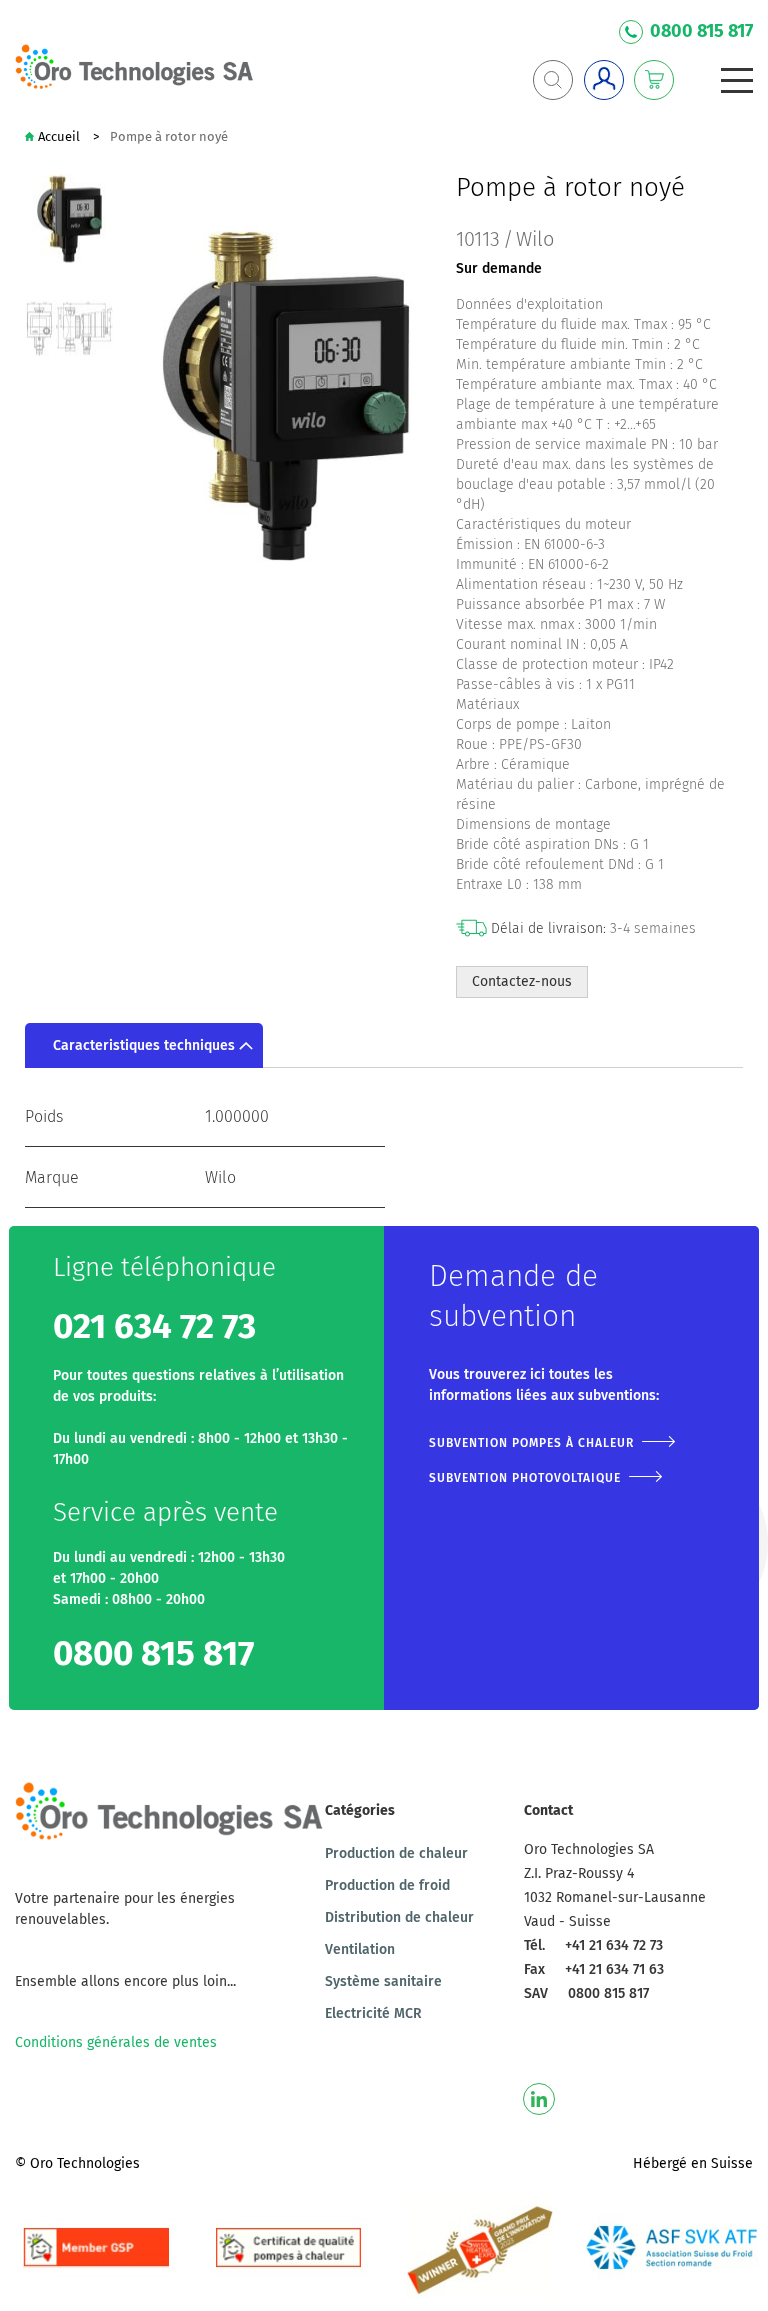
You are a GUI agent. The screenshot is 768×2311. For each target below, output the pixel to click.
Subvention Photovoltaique (525, 1478)
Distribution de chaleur (399, 1917)
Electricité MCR (373, 2013)
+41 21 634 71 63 (614, 1969)
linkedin (539, 2099)
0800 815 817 (701, 31)
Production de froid (387, 1885)
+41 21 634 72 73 (614, 1945)
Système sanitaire (383, 1981)
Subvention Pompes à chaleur (531, 1443)
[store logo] (135, 67)
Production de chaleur (396, 1853)
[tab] (144, 1045)
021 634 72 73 (154, 1326)
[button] (69, 328)
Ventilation (360, 1949)
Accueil (59, 136)
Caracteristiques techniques (144, 1045)
